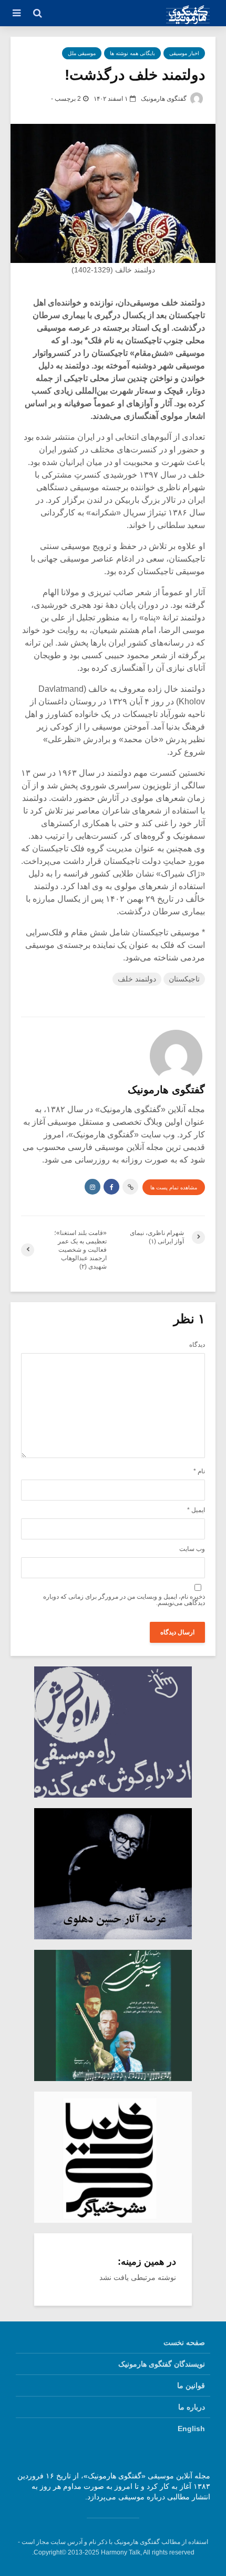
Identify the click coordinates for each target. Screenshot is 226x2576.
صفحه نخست (184, 2342)
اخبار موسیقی (184, 53)
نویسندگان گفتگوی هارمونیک (162, 2364)
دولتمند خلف (137, 979)
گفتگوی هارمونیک (165, 99)
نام (199, 1471)
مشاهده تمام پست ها (174, 1187)
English (191, 2429)
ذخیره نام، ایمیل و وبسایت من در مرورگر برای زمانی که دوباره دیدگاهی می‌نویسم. (124, 1600)
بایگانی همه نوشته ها (132, 53)
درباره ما (192, 2407)
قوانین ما (191, 2385)
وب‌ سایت (192, 1549)
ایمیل (196, 1510)
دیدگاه (197, 1345)
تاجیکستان (184, 979)
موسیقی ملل (82, 53)
